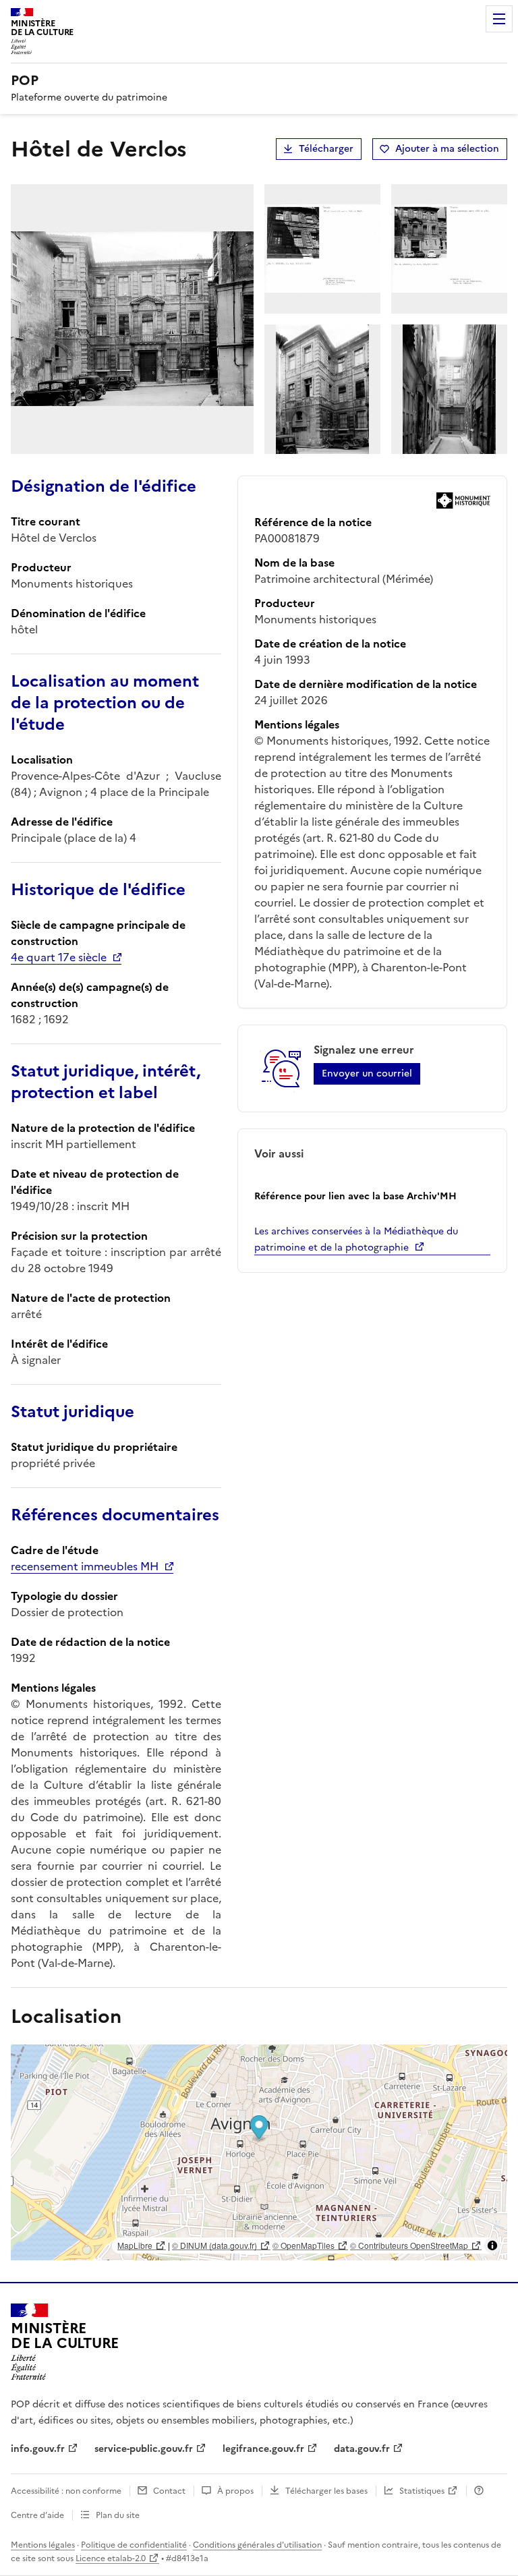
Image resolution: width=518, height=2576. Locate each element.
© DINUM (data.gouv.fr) (214, 2245)
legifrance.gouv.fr (263, 2449)
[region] (259, 2152)
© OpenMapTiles (304, 2245)
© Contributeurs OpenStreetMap (409, 2245)
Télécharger (326, 149)
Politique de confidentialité (134, 2545)
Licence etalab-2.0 (111, 2558)
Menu (499, 19)
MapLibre (135, 2245)
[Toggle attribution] (492, 2245)
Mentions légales (43, 2545)
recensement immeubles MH (85, 1566)
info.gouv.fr (38, 2449)
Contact (169, 2491)
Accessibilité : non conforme (66, 2491)
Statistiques (422, 2491)
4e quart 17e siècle (59, 957)
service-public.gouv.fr (144, 2449)
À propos (235, 2491)
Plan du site (118, 2515)
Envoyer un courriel (367, 1074)
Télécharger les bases (326, 2491)
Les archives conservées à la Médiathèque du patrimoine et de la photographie (356, 1239)
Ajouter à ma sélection (447, 149)
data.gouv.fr (362, 2449)
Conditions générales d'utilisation (257, 2545)
